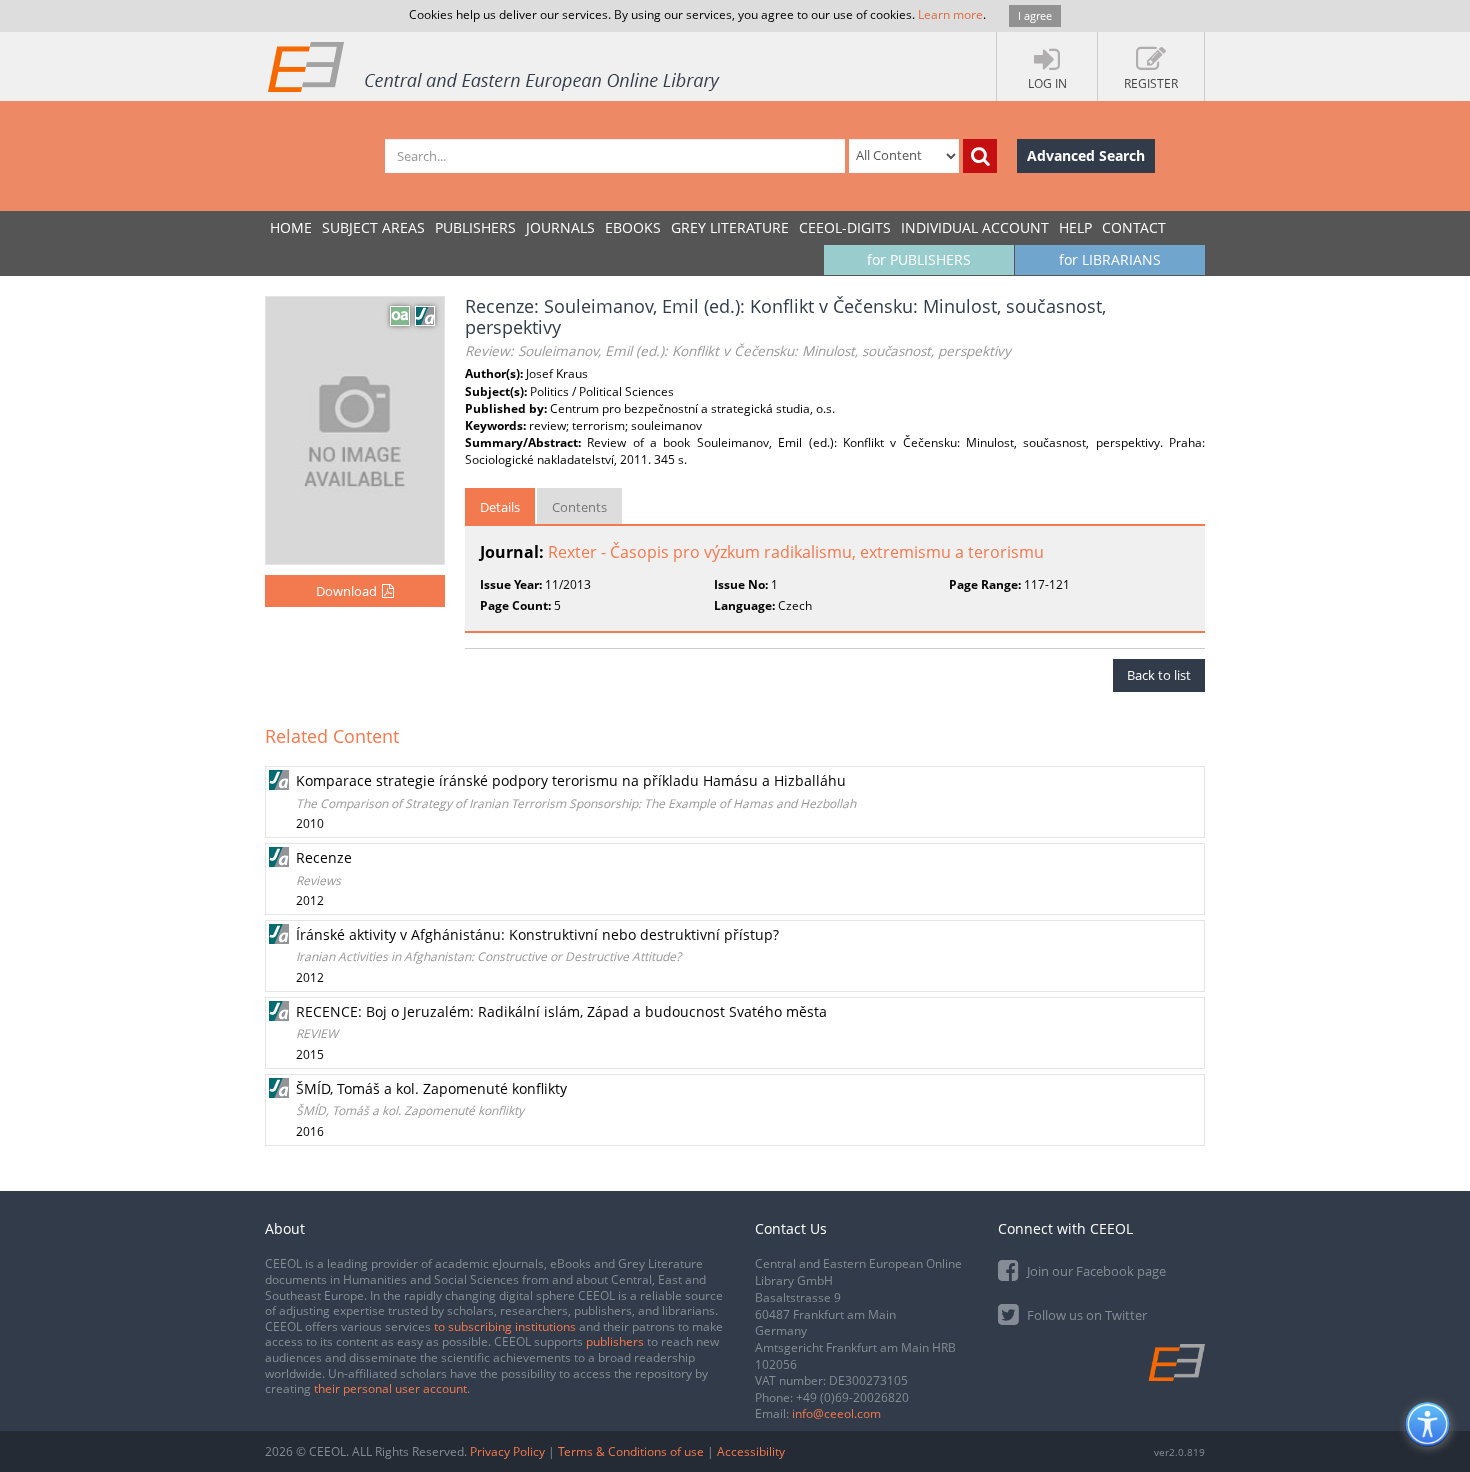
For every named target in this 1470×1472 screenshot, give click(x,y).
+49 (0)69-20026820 (852, 1397)
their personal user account (390, 1388)
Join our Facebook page (1095, 1271)
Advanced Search (1086, 155)
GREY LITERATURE (730, 227)
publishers (615, 1341)
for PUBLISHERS (919, 259)
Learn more (950, 14)
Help (1075, 227)
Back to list (1159, 675)
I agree (1035, 15)
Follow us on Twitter (1085, 1315)
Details (500, 507)
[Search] (980, 156)
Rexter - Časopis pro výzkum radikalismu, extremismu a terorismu (796, 552)
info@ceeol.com (836, 1413)
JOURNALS (560, 227)
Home (291, 227)
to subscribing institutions (505, 1326)
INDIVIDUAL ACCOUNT (975, 227)
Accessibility (751, 1451)
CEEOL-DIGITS (845, 227)
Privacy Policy (507, 1451)
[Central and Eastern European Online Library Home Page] (495, 66)
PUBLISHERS (475, 227)
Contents (579, 507)
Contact (1134, 227)
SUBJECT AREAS (373, 227)
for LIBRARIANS (1110, 259)
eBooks (633, 227)
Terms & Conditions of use (631, 1451)
